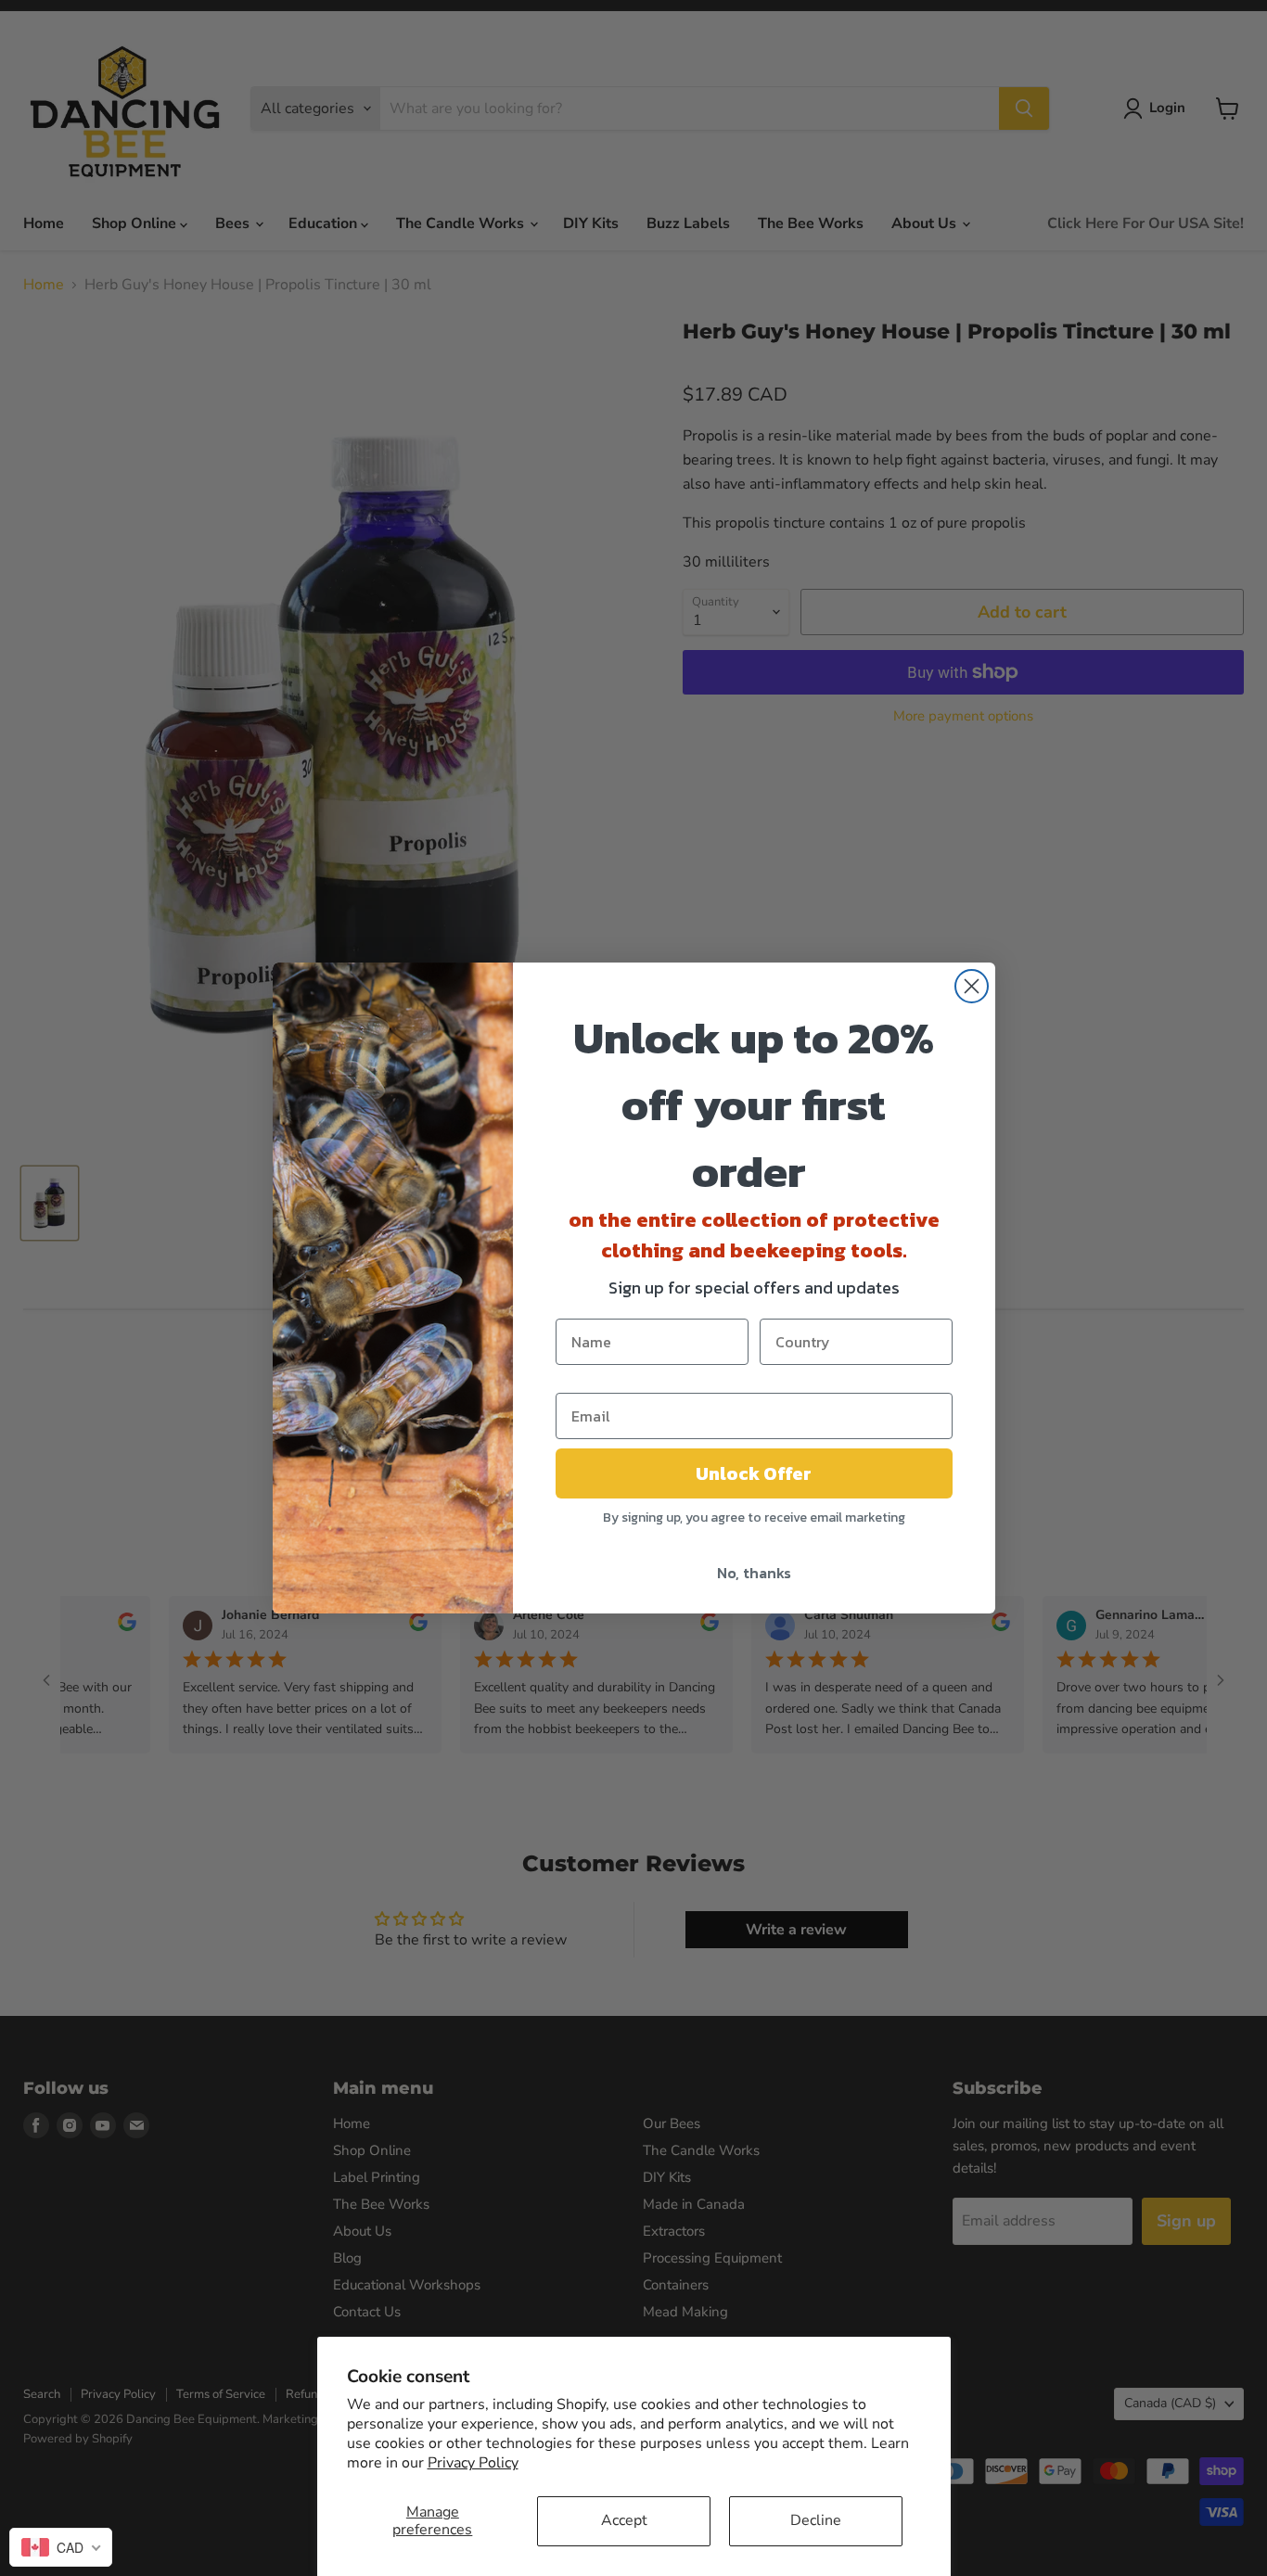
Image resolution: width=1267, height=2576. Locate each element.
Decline (816, 2520)
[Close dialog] (972, 986)
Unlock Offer (754, 1473)
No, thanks (754, 1573)
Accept (624, 2520)
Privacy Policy (473, 2463)
